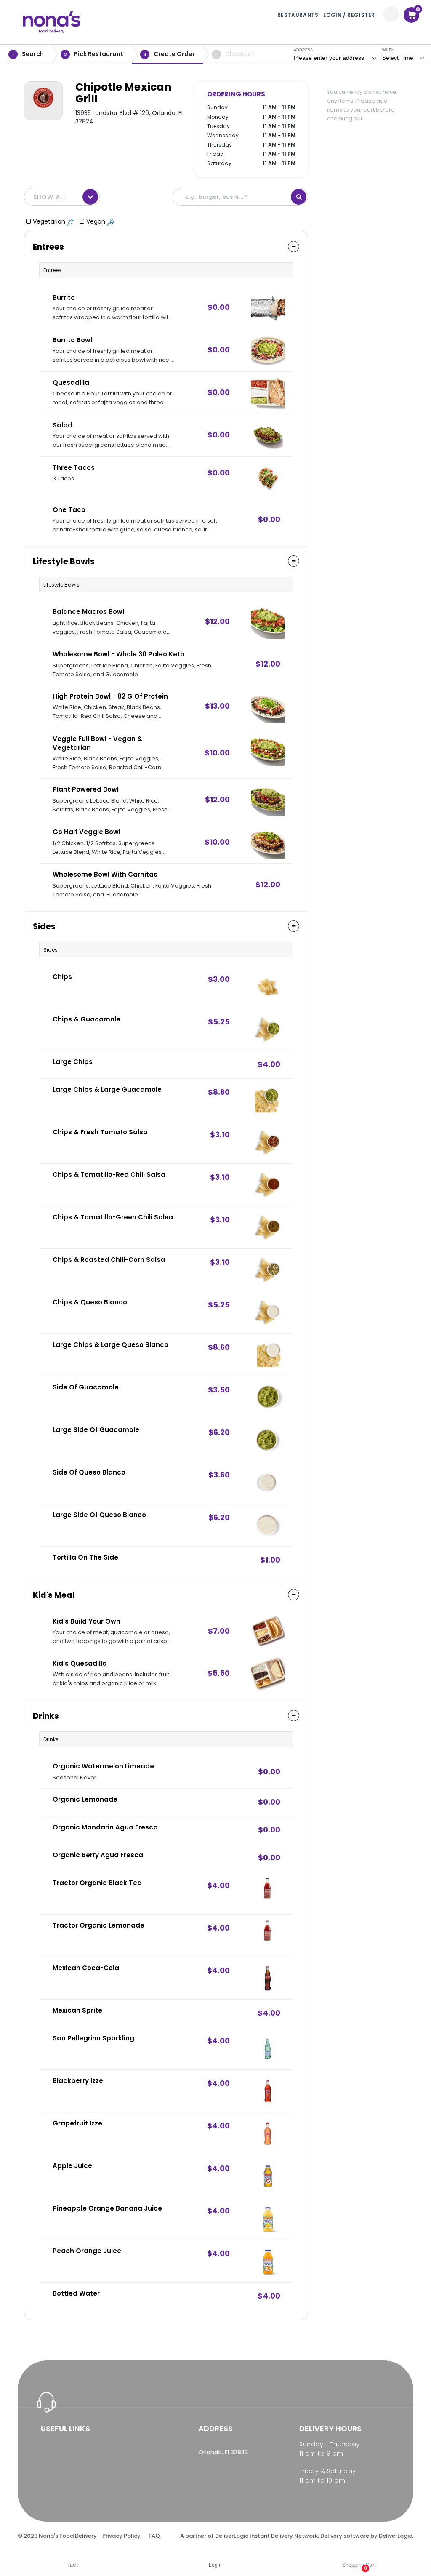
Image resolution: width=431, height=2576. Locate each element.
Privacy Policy (121, 2536)
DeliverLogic (232, 2536)
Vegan (97, 221)
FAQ (154, 2536)
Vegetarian (50, 221)
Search (28, 54)
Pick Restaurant (94, 54)
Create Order (169, 54)
